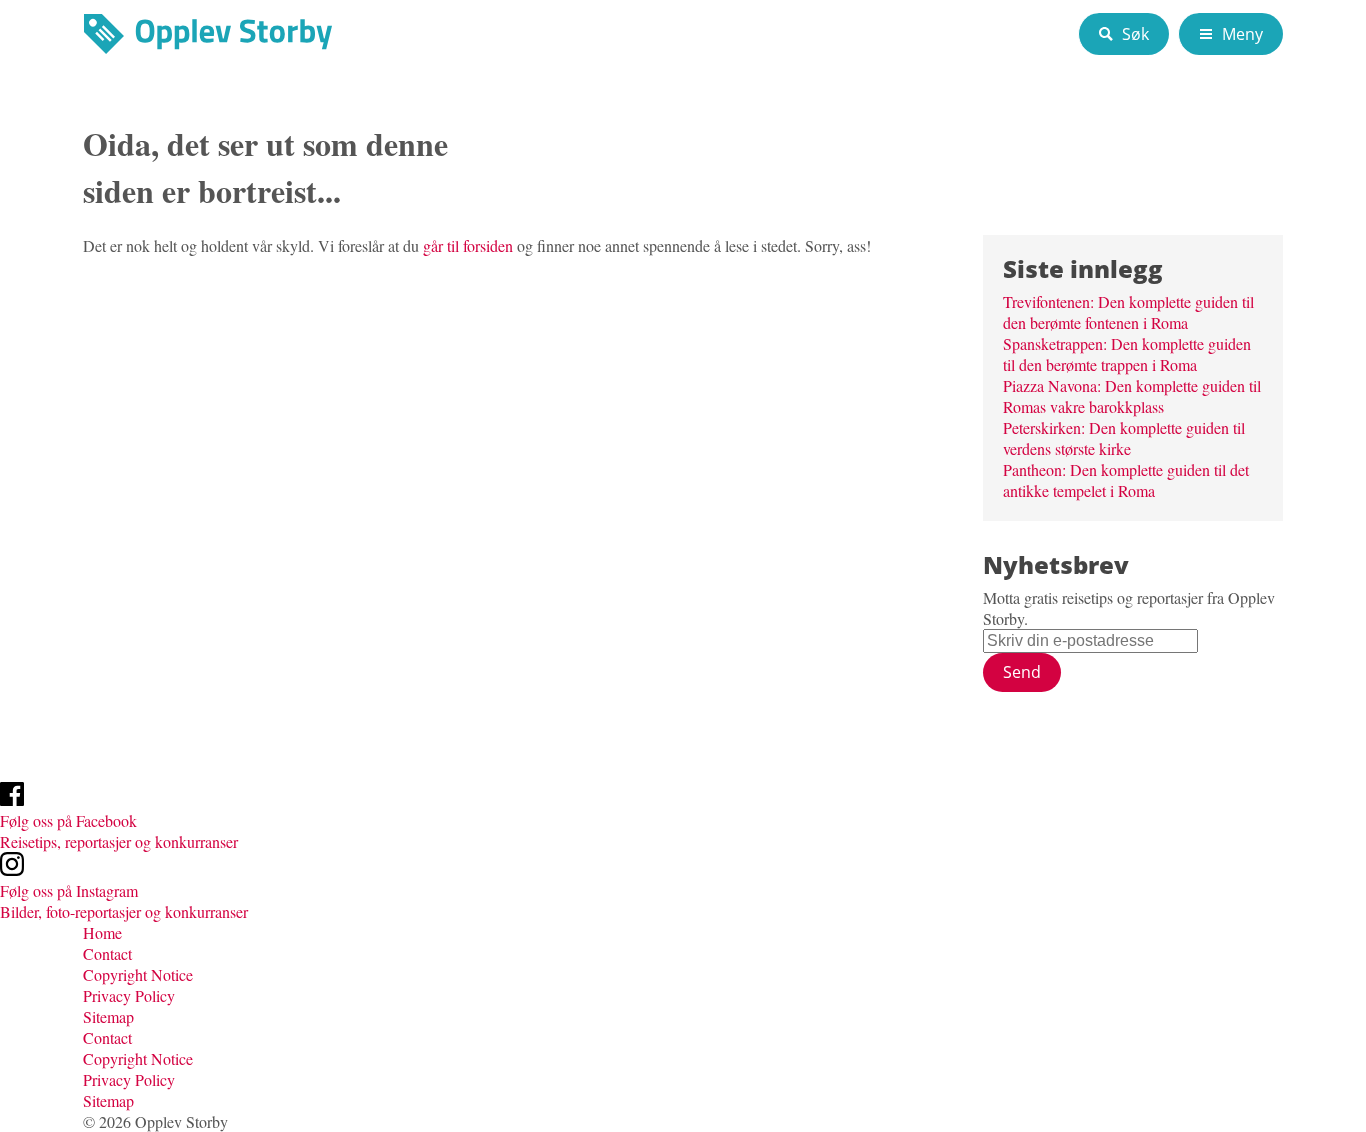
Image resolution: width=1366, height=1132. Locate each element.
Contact (107, 953)
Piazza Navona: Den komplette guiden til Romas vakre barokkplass (1132, 396)
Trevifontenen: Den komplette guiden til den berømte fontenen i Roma (1128, 312)
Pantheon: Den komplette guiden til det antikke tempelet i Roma (1126, 480)
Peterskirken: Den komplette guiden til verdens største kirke (1124, 438)
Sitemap (108, 1016)
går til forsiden (468, 245)
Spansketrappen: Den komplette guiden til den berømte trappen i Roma (1127, 354)
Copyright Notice (138, 974)
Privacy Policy (131, 995)
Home (102, 932)
